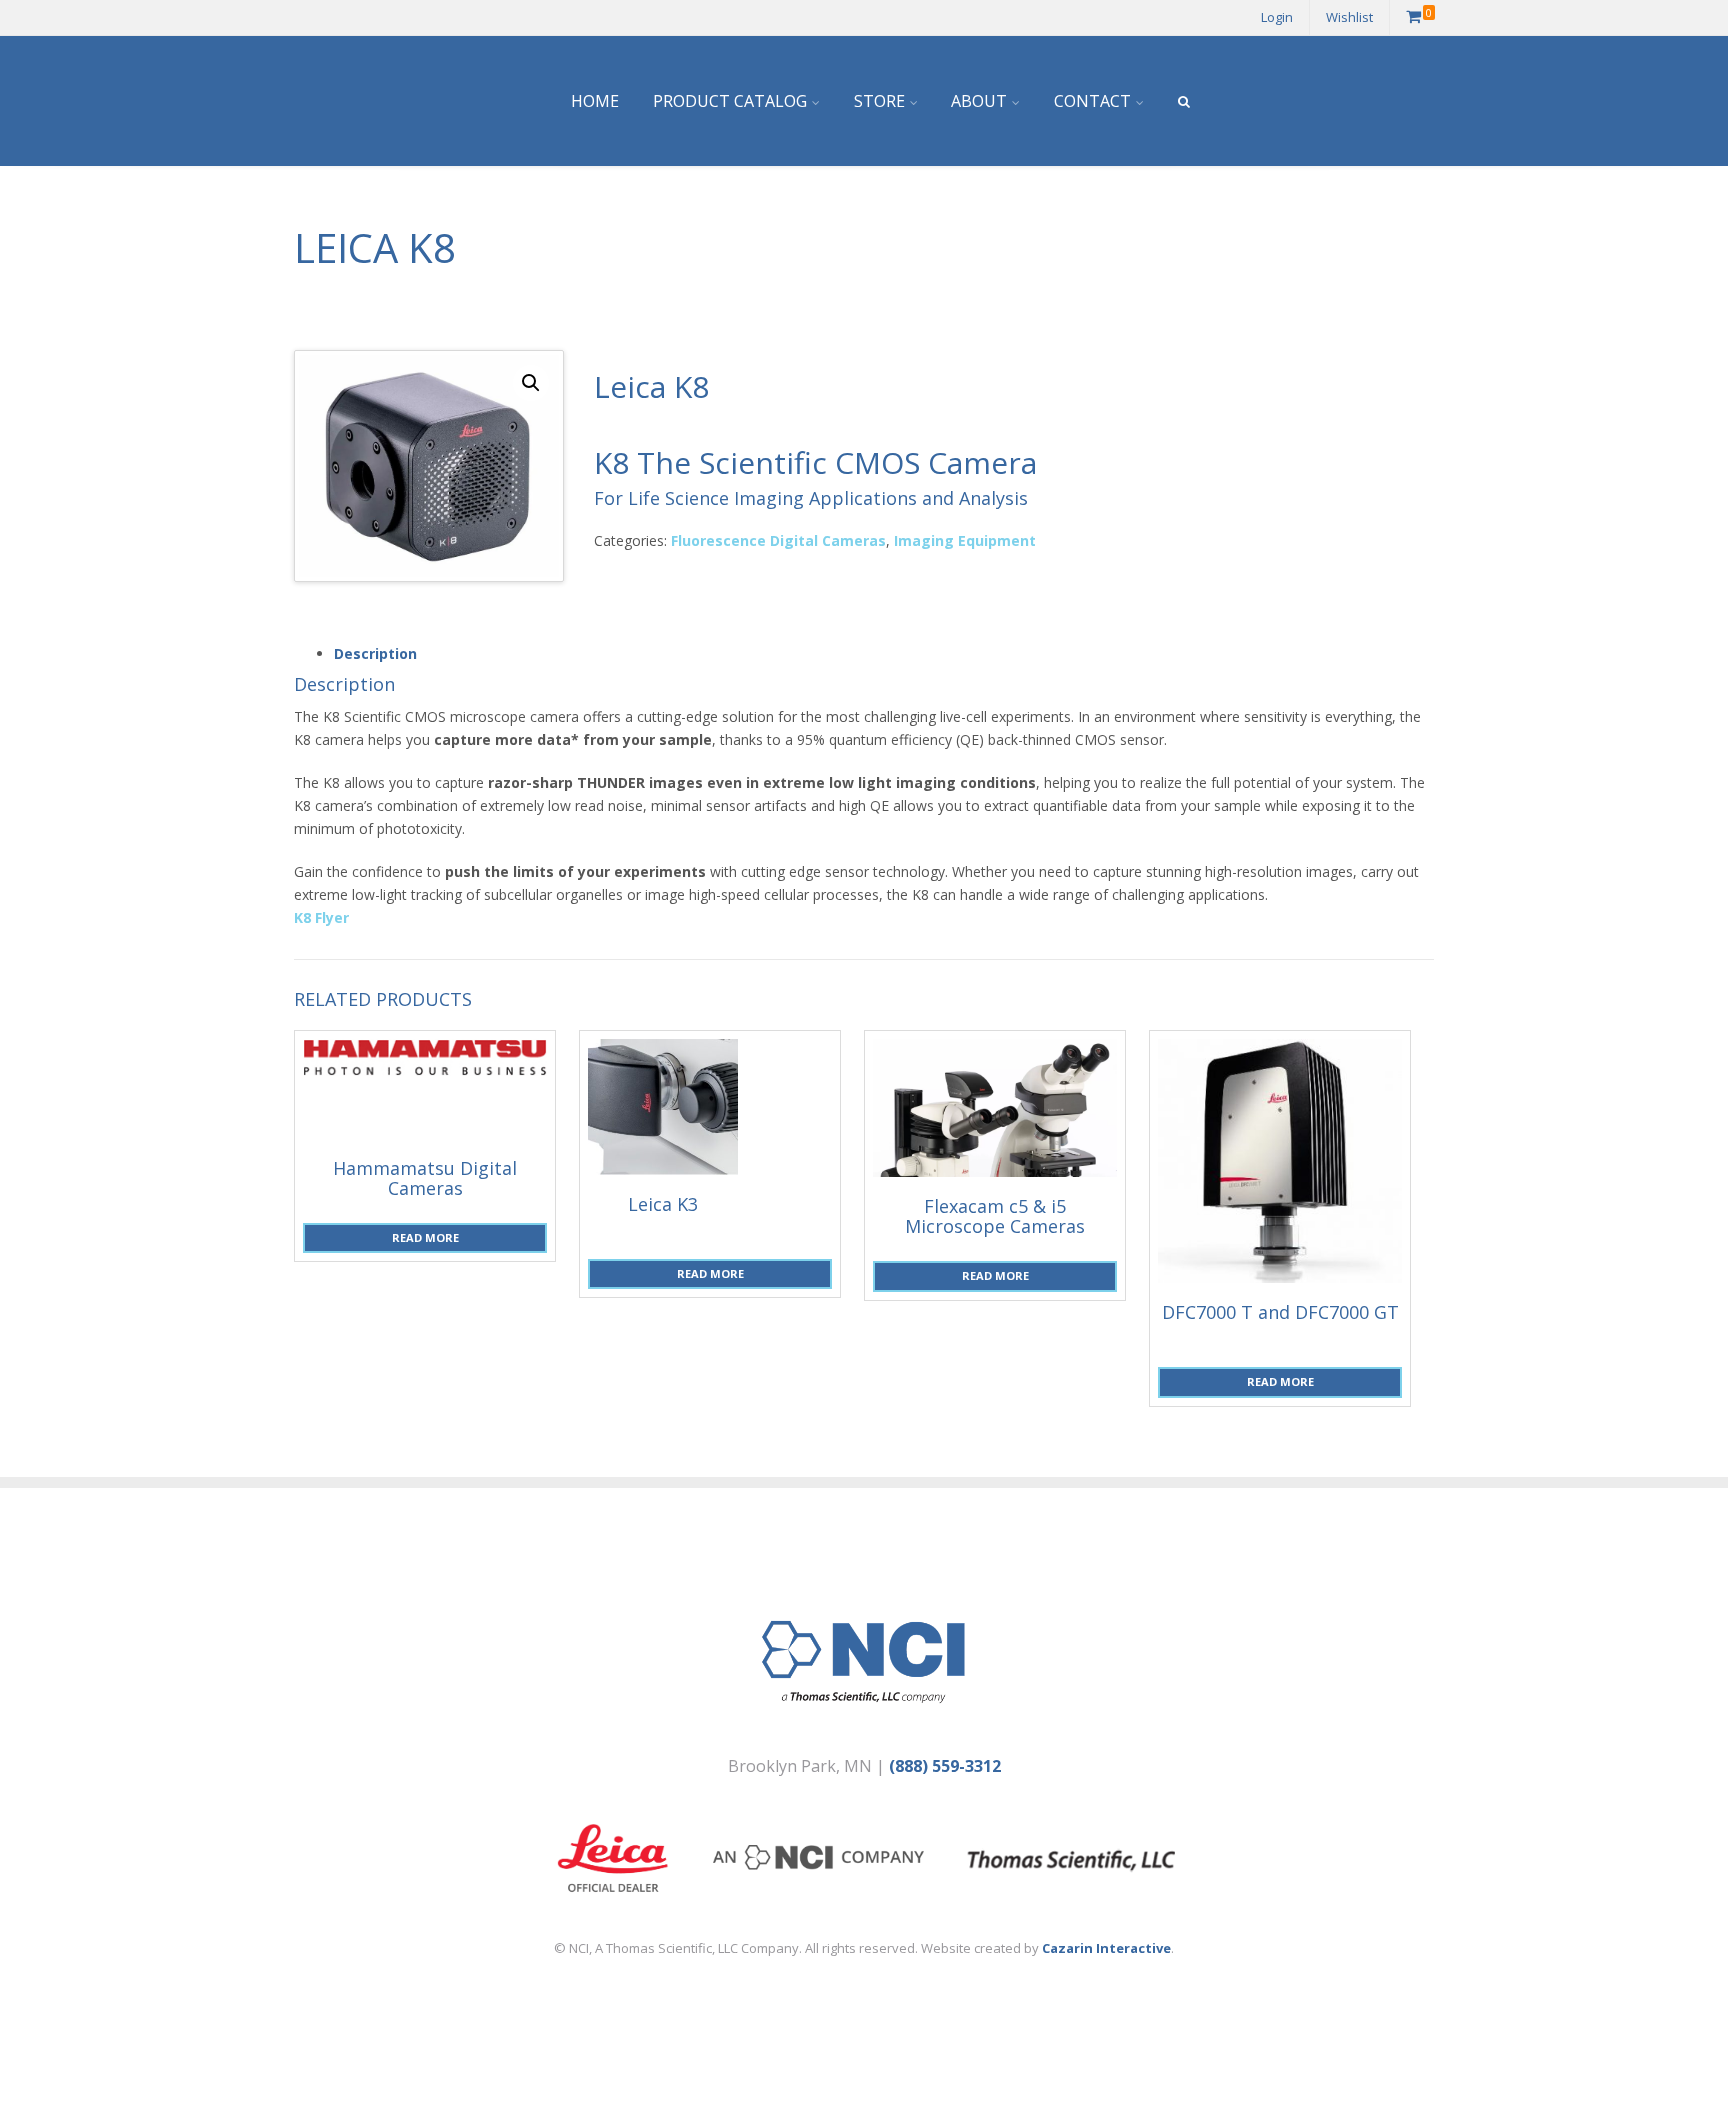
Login (1277, 17)
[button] (531, 383)
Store (879, 101)
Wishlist (1349, 17)
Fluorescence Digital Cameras (778, 540)
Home (595, 101)
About (979, 101)
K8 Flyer (321, 917)
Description (375, 653)
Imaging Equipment (965, 540)
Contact (1092, 101)
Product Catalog (730, 101)
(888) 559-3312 (945, 1766)
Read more (425, 1237)
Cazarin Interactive (1106, 1948)
